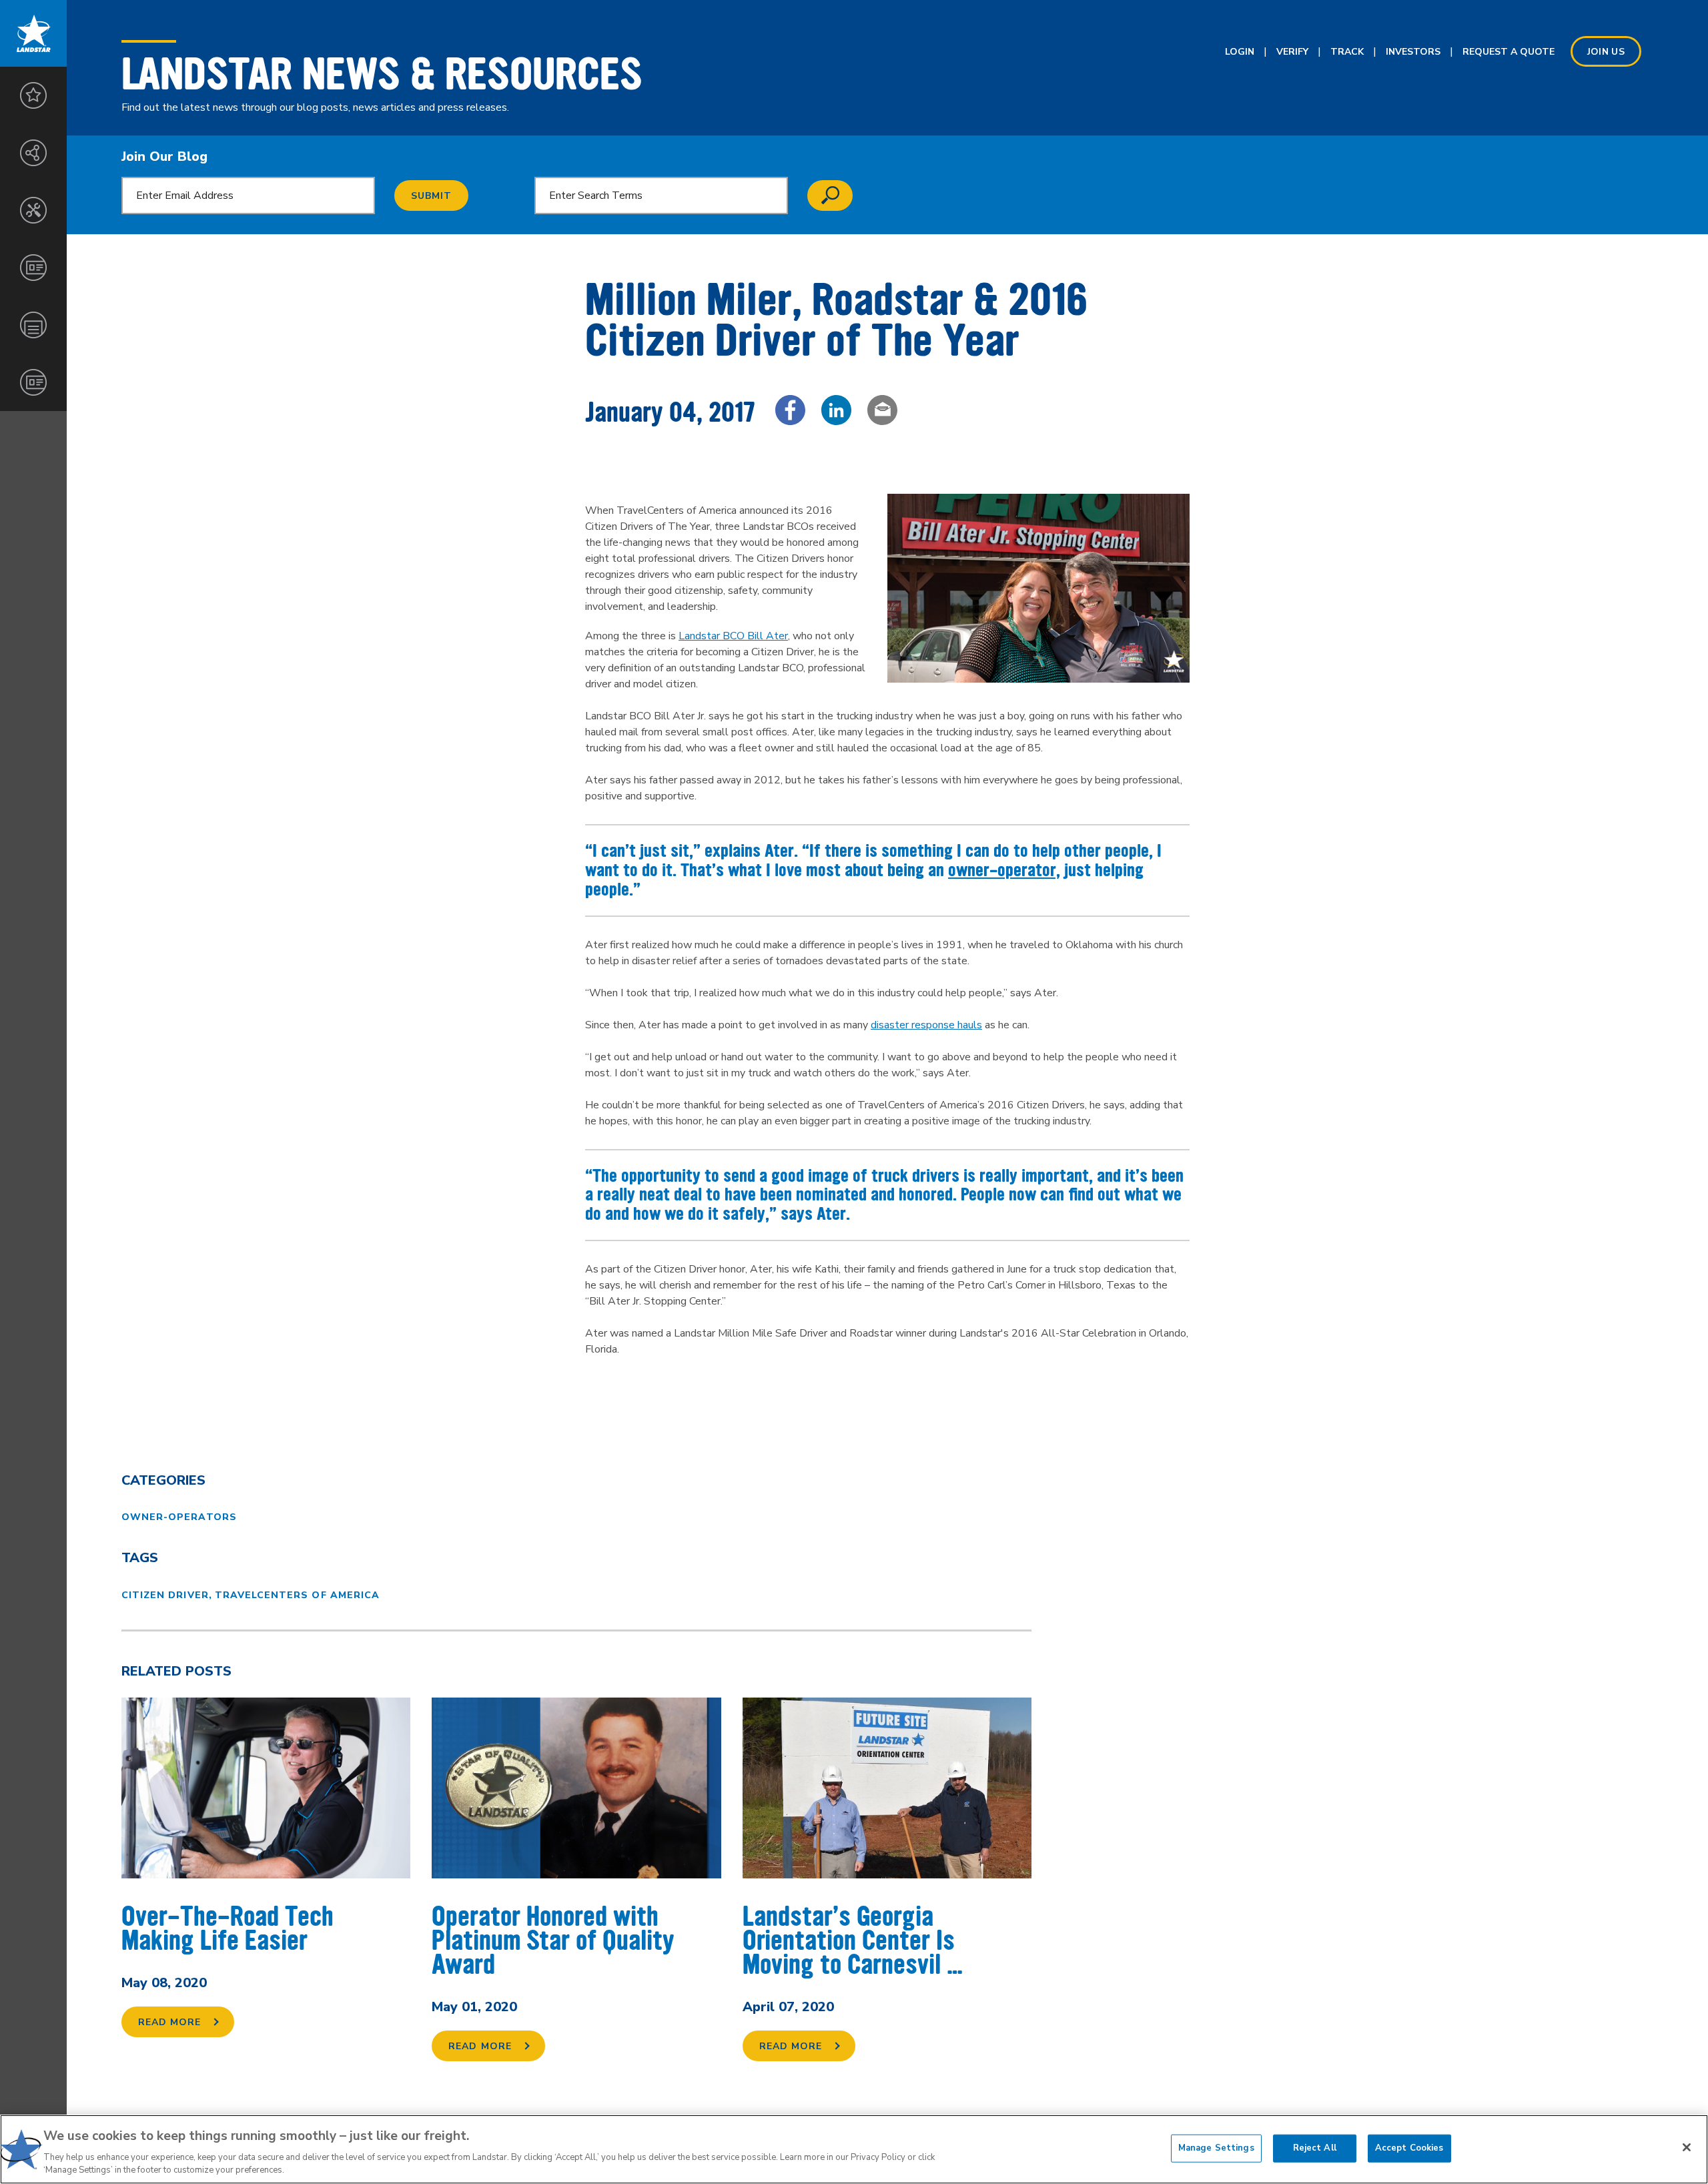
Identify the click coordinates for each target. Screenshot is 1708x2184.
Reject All (1315, 2148)
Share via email (882, 410)
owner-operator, (1004, 870)
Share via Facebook (790, 410)
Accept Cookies (1409, 2148)
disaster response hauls (926, 1025)
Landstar (33, 33)
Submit (431, 196)
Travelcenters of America (297, 1595)
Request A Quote (1509, 52)
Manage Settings (1216, 2148)
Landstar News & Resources (382, 74)
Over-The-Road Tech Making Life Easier (228, 1929)
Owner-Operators (179, 1517)
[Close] (1687, 2147)
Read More (169, 2022)
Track (1347, 52)
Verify (1292, 52)
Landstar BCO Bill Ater (733, 636)
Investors (1413, 52)
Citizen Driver (165, 1595)
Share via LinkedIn (836, 410)
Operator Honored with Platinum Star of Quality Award (553, 1941)
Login (1240, 52)
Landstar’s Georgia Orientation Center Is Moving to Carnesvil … (853, 1941)
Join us (1606, 52)
